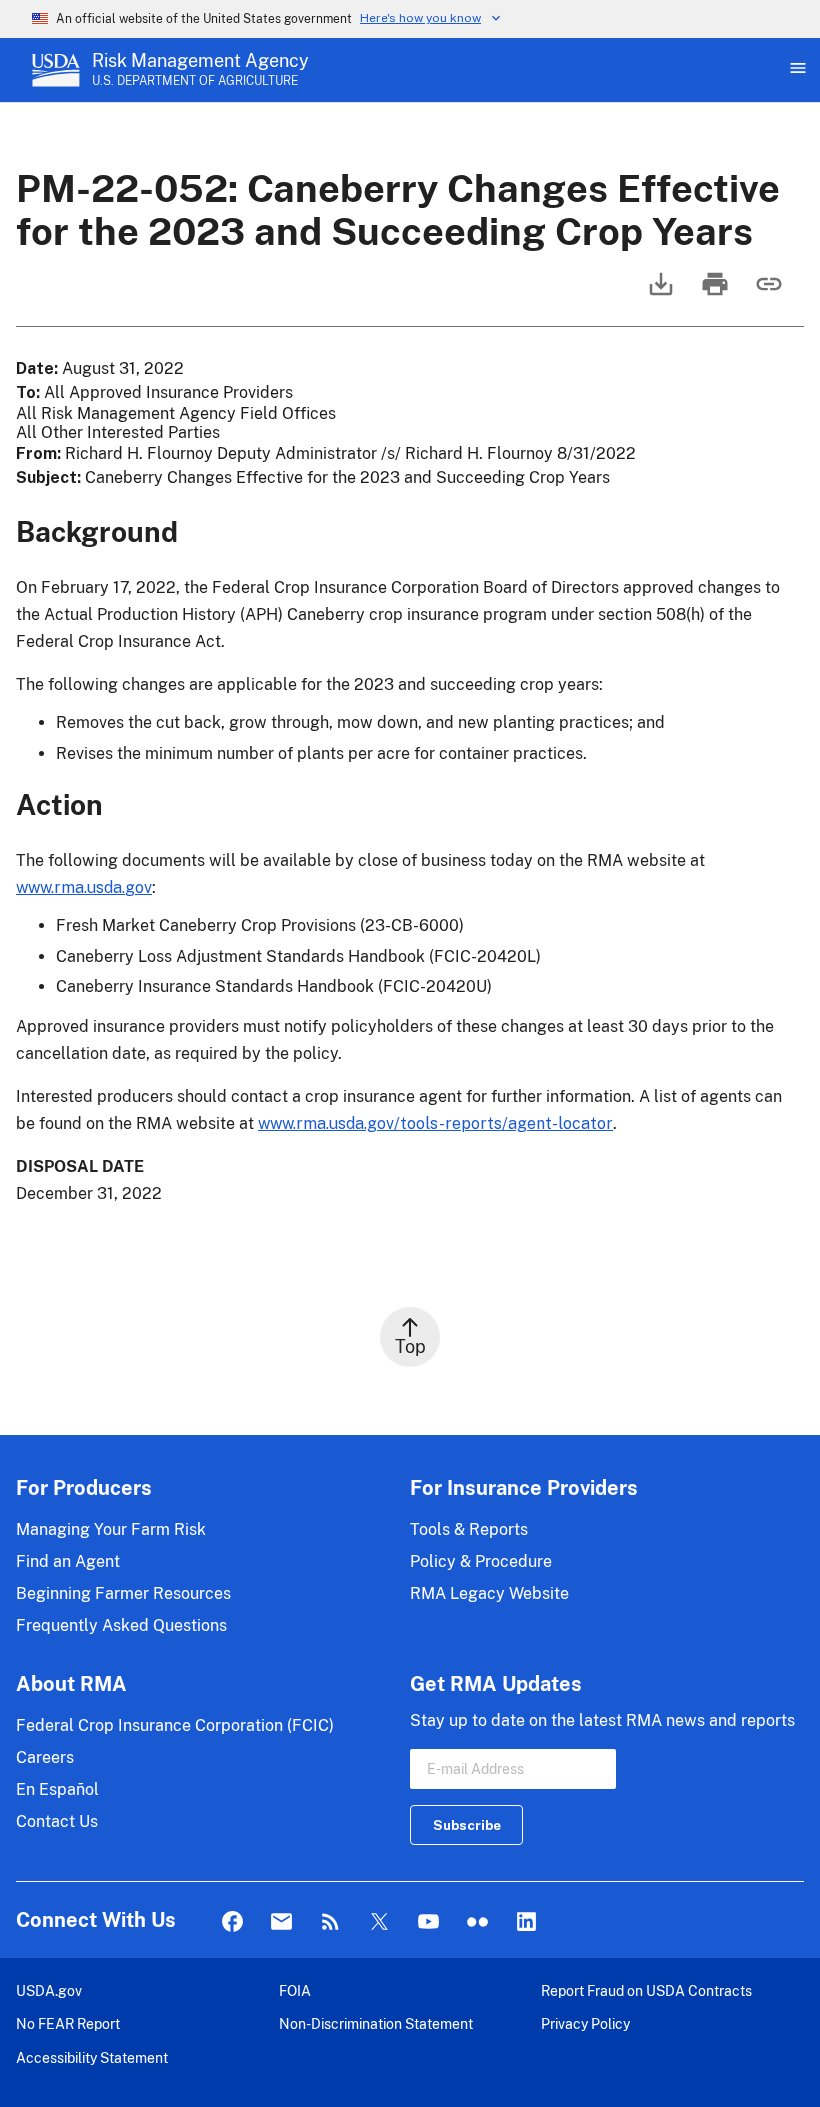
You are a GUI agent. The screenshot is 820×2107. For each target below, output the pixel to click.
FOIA (295, 1990)
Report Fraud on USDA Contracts (646, 1990)
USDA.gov (49, 1990)
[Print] (713, 293)
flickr (477, 1922)
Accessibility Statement (92, 2057)
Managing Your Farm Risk (111, 1529)
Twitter (379, 1922)
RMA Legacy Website (489, 1593)
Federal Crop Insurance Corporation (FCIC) (175, 1725)
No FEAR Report (68, 2023)
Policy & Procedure (481, 1561)
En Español (57, 1789)
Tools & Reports (469, 1529)
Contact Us (57, 1821)
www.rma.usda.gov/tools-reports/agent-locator (435, 1123)
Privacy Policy (585, 2023)
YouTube (428, 1922)
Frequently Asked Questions (121, 1625)
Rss (330, 1922)
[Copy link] (767, 293)
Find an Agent (68, 1561)
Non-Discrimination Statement (376, 2023)
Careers (45, 1757)
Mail (281, 1922)
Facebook (232, 1922)
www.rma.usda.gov (84, 887)
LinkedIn (526, 1922)
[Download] (659, 293)
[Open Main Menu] (796, 70)
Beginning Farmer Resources (123, 1593)
